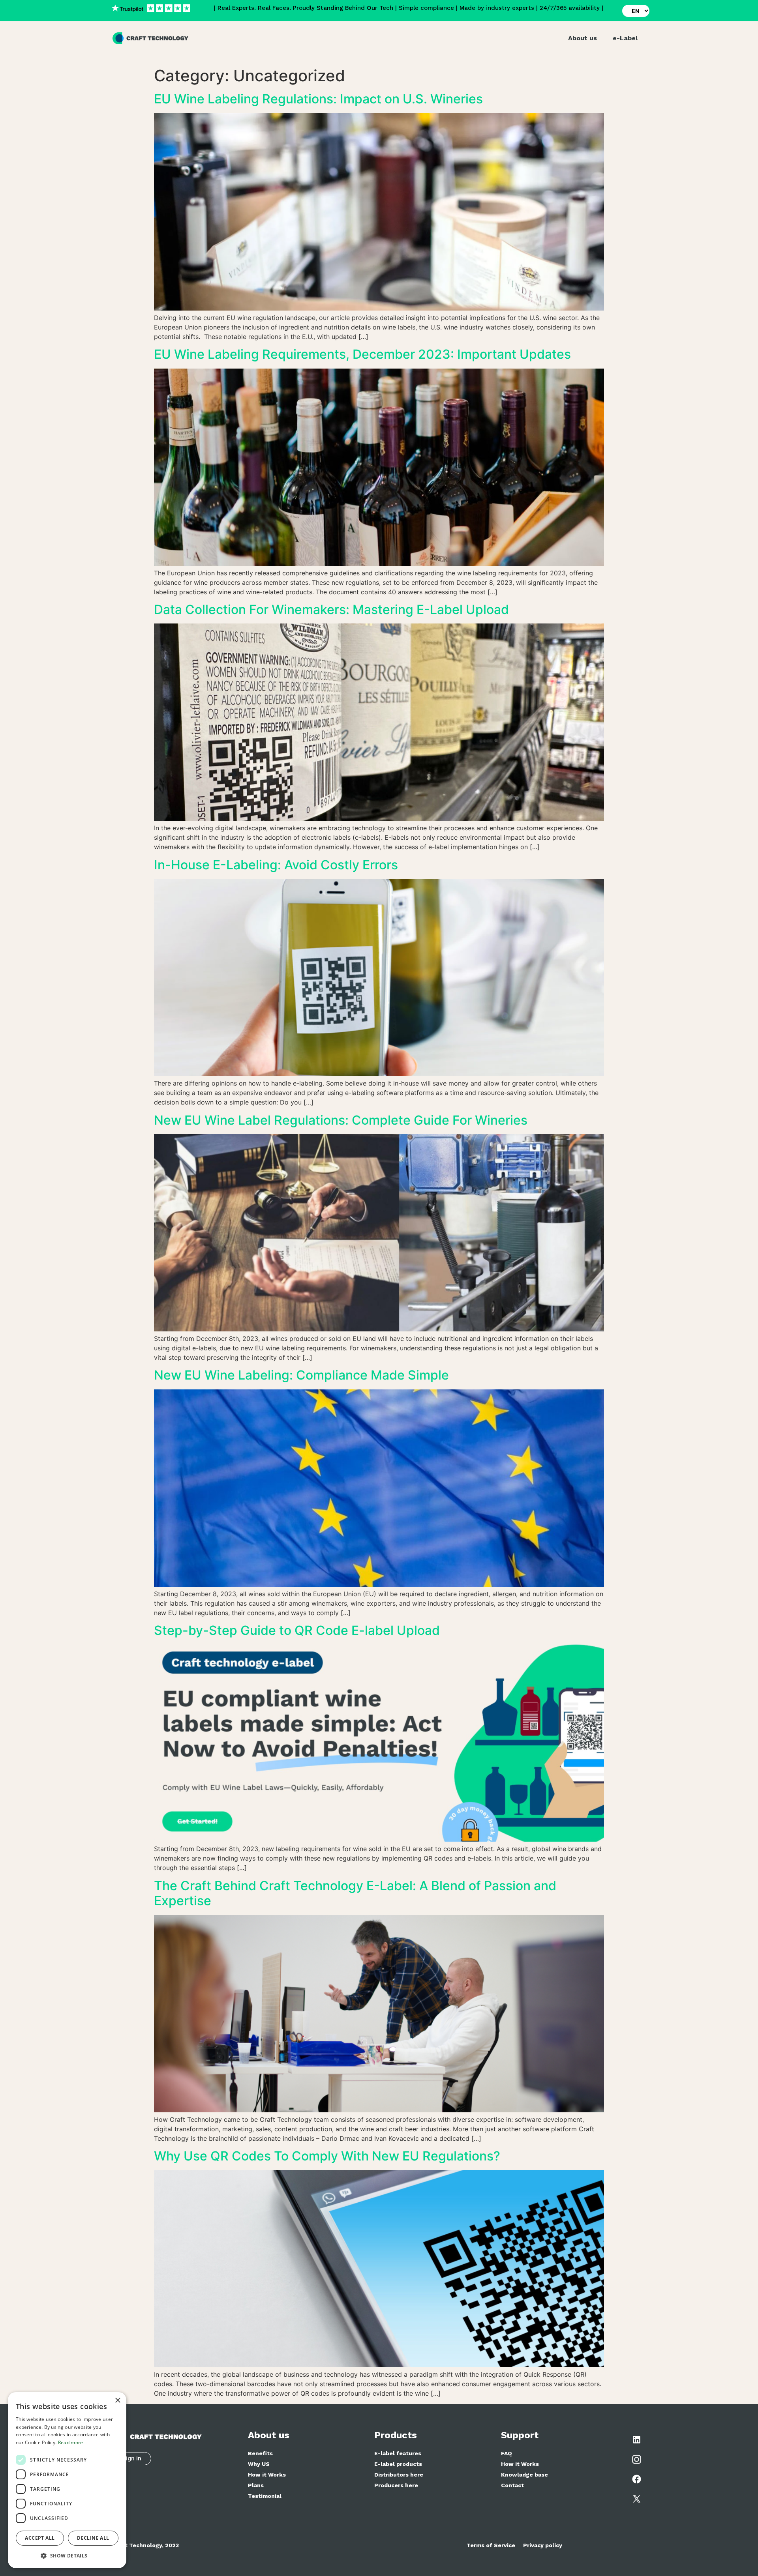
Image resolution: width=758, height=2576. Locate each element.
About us (583, 38)
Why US (259, 2464)
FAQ (507, 2453)
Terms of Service (491, 2545)
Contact (512, 2485)
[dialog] (67, 2480)
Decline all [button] (93, 2538)
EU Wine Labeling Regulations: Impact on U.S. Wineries (318, 99)
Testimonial (265, 2496)
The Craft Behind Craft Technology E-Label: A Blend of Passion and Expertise (355, 1893)
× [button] (117, 2401)
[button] (67, 2555)
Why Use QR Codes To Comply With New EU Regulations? (327, 2156)
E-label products (398, 2464)
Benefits (260, 2453)
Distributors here (399, 2475)
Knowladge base (524, 2475)
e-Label (625, 38)
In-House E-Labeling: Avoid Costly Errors (276, 865)
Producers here (396, 2485)
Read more (71, 2442)
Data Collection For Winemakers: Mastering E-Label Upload (331, 609)
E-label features (398, 2453)
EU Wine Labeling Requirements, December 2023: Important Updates (362, 354)
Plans (256, 2485)
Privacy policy (543, 2545)
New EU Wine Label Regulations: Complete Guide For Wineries (341, 1120)
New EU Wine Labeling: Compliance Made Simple (301, 1375)
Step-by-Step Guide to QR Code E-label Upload (297, 1630)
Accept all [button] (40, 2538)
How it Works (267, 2475)
